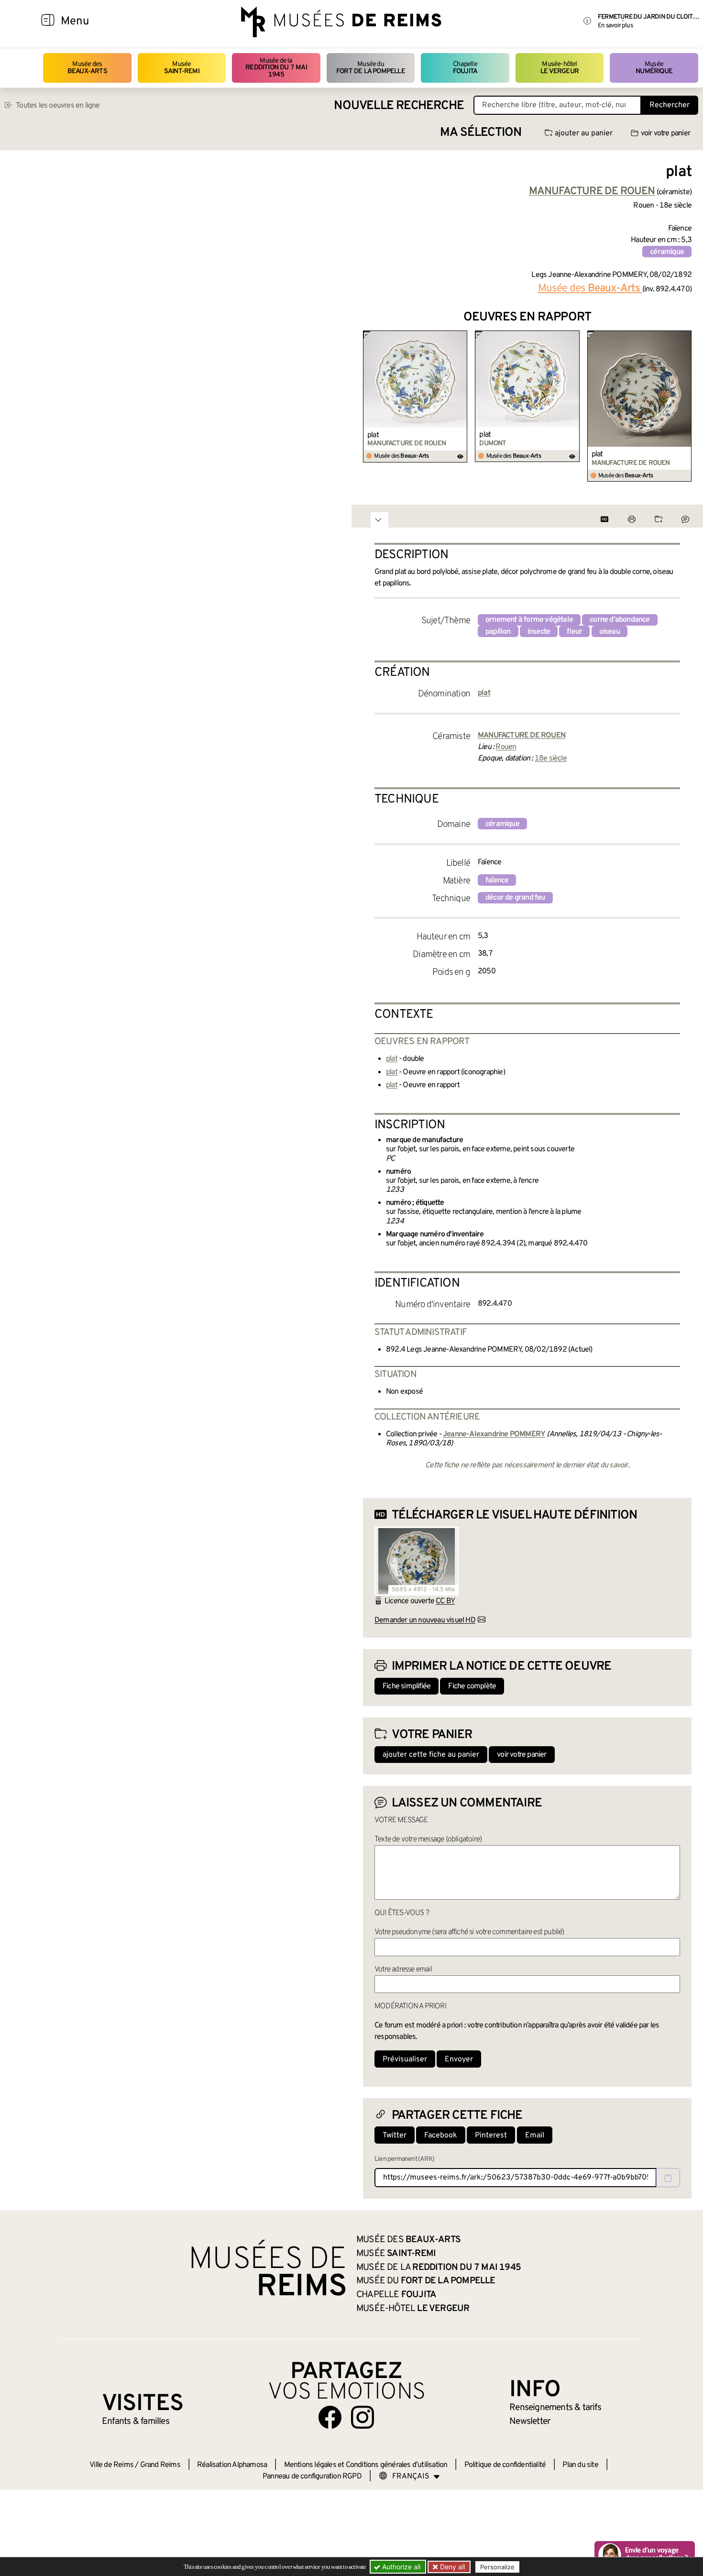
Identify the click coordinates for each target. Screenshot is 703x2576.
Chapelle (465, 68)
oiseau (610, 632)
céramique (667, 252)
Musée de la (276, 68)
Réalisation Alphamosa (232, 2465)
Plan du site (580, 2465)
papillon (498, 632)
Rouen (506, 747)
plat (373, 435)
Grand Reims (160, 2465)
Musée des (87, 68)
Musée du (371, 68)
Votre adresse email (403, 1970)
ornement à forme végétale (529, 620)
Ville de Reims (111, 2465)
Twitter (395, 2136)
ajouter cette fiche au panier (431, 1755)
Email (535, 2136)
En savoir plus (615, 26)
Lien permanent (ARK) (404, 2159)
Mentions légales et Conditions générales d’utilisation (366, 2465)
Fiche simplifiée (406, 1686)
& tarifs (555, 2408)
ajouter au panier (584, 133)
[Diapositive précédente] (371, 407)
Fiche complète (472, 1686)
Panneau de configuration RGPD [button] (312, 2477)
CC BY (445, 1601)
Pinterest (491, 2136)
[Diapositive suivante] (684, 407)
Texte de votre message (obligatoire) (428, 1839)
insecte (539, 632)
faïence (497, 881)
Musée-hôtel (560, 68)
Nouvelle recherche (399, 106)
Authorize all (400, 2567)
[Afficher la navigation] (48, 22)
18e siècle (551, 759)
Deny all (451, 2567)
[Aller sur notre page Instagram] (362, 2417)
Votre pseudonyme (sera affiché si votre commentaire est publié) (469, 1932)
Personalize (497, 2567)
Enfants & (136, 2422)
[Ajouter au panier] (462, 337)
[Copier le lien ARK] (668, 2178)
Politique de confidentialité (505, 2465)
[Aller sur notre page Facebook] (330, 2417)
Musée (182, 68)
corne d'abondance (620, 620)
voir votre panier (665, 133)
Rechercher (670, 105)
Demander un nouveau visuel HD (425, 1620)
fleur (574, 632)
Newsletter (530, 2422)
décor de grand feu (515, 898)
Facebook (441, 2136)
